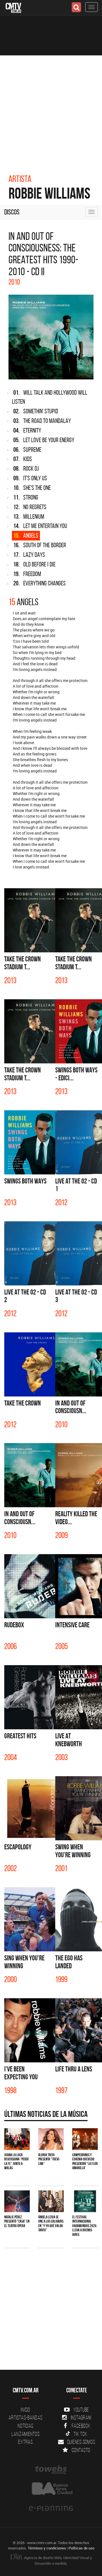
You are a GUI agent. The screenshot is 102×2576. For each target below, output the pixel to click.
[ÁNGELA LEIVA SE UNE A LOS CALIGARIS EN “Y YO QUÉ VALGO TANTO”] (51, 2201)
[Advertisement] (51, 109)
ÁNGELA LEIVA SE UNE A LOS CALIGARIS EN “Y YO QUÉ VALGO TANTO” (51, 2223)
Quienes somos (81, 2442)
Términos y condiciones (47, 2548)
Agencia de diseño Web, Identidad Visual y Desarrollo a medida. (58, 2560)
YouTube (81, 2410)
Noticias (25, 2426)
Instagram (81, 2418)
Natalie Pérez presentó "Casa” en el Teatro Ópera (17, 2221)
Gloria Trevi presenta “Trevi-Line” (49, 2159)
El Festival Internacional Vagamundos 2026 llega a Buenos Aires (84, 2226)
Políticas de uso (81, 2548)
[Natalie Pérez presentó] (17, 2201)
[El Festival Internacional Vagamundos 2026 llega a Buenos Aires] (85, 2201)
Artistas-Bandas (25, 2418)
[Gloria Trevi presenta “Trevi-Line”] (51, 2139)
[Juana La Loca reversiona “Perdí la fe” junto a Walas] (17, 2139)
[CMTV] (13, 7)
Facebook (81, 2426)
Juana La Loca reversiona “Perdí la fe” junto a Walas (16, 2161)
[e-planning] (51, 2508)
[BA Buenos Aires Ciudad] (51, 2489)
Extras (25, 2442)
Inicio (25, 2410)
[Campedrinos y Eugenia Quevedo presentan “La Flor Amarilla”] (85, 2139)
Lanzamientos (26, 2434)
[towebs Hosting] (51, 2470)
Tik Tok (80, 2434)
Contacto (81, 2450)
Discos (12, 212)
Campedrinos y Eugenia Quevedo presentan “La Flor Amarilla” (85, 2161)
